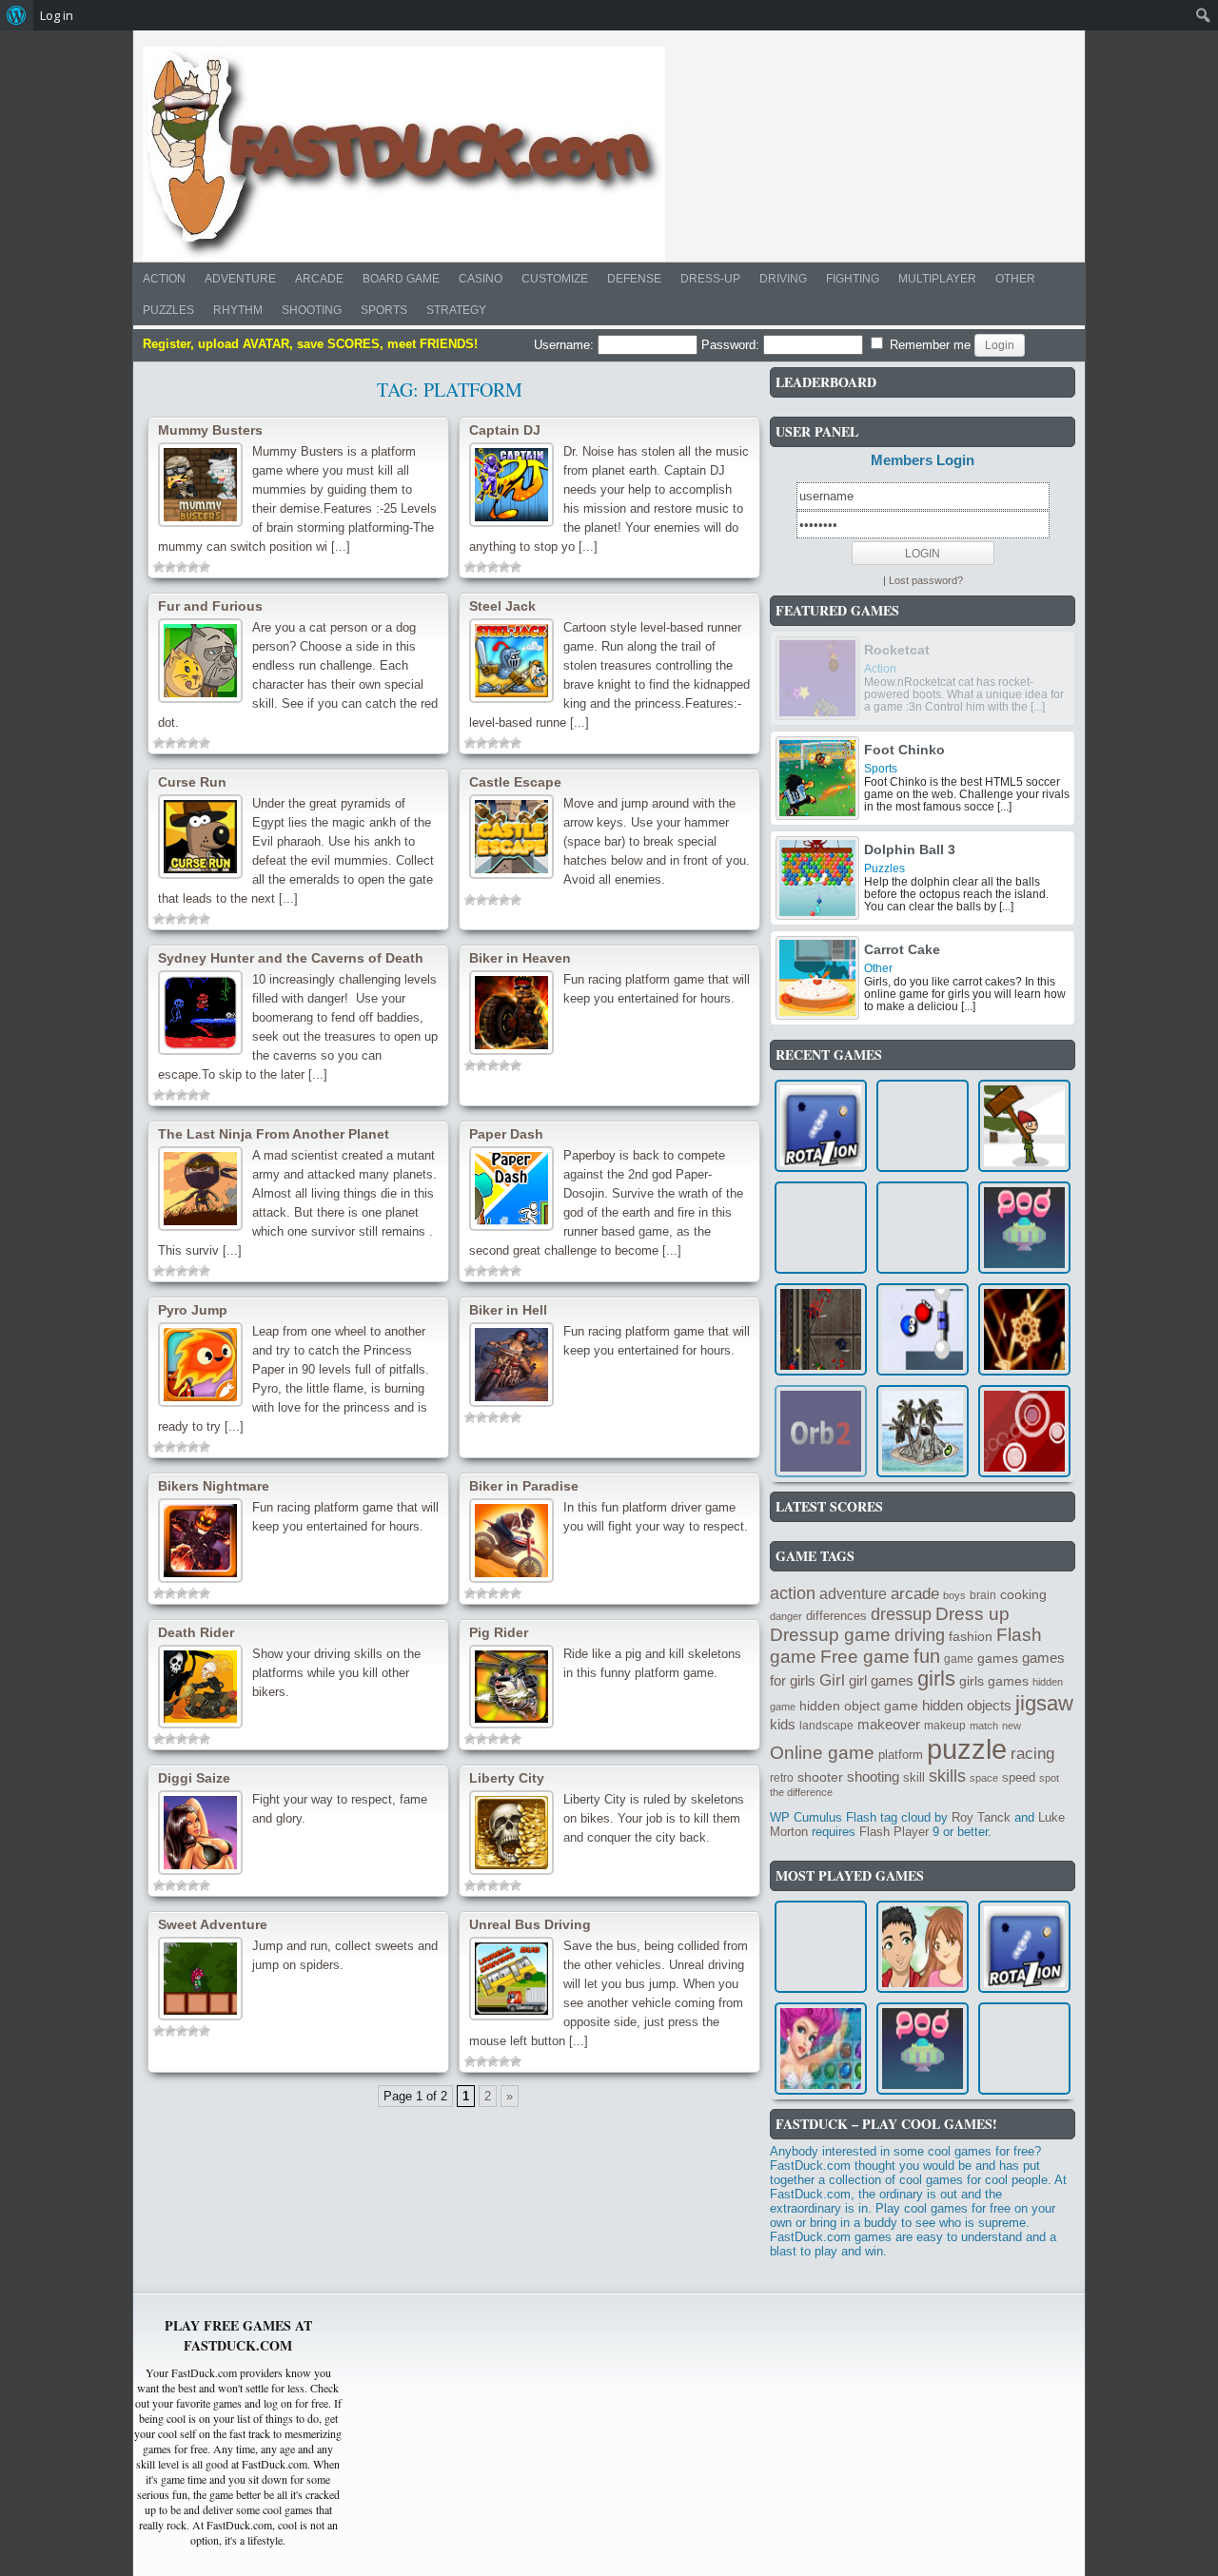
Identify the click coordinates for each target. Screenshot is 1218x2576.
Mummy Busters (210, 430)
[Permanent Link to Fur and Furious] (200, 661)
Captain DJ (505, 430)
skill (914, 1777)
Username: (566, 345)
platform (901, 1755)
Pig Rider (499, 1632)
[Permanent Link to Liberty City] (511, 1833)
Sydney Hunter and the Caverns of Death (291, 958)
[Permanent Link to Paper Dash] (511, 1189)
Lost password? (926, 580)
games (998, 1658)
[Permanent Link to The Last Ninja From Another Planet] (200, 1189)
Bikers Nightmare (214, 1486)
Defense (634, 279)
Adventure (240, 279)
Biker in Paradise (524, 1486)
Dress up (972, 1614)
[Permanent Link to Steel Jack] (511, 661)
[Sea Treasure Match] (821, 2049)
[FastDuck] (404, 154)
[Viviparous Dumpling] (923, 1126)
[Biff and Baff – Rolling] (923, 1329)
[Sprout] (923, 1431)
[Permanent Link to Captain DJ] (511, 485)
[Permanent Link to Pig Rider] (511, 1687)
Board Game (401, 279)
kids (783, 1724)
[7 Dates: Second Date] (923, 1947)
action (793, 1593)
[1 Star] (159, 567)
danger (786, 1616)
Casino (481, 279)
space (984, 1778)
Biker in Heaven (520, 958)
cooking (1023, 1594)
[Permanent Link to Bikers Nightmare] (200, 1541)
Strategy (456, 310)
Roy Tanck (981, 1817)
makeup (945, 1726)
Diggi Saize (194, 1778)
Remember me (928, 345)
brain (983, 1595)
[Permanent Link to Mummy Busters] (200, 485)
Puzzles (168, 310)
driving (920, 1635)
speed (1019, 1777)
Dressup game (830, 1635)
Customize (555, 279)
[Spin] (821, 1947)
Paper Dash (506, 1134)
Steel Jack (502, 606)
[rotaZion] (821, 1126)
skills (947, 1776)
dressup (901, 1614)
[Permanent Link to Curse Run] (200, 837)
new (1012, 1726)
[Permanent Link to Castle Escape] (511, 837)
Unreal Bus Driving (530, 1924)
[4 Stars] (193, 567)
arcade (915, 1593)
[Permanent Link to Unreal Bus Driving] (511, 1979)
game (959, 1659)
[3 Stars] (182, 567)
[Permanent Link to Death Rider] (200, 1687)
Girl (832, 1680)
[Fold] (1024, 2049)
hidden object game (859, 1706)
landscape (826, 1726)
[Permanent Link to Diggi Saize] (200, 1833)
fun (927, 1656)
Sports (384, 310)
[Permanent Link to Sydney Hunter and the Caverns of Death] (200, 1013)
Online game (822, 1753)
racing (1032, 1754)
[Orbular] (1024, 1431)
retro (782, 1778)
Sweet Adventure (213, 1924)
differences (836, 1616)
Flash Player (894, 1832)
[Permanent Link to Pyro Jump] (200, 1365)
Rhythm (238, 310)
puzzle (967, 1749)
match (984, 1726)
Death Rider (196, 1632)
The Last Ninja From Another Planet (274, 1134)
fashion (971, 1636)
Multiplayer (937, 279)
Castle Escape (515, 782)
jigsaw (1044, 1703)
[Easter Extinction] (1024, 1126)
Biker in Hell (508, 1310)
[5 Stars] (205, 567)
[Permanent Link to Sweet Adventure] (200, 1979)
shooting (873, 1776)
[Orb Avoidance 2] (821, 1431)
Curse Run (192, 782)
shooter (820, 1777)
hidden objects (967, 1706)
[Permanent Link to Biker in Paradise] (511, 1541)
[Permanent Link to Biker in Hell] (511, 1365)
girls (936, 1679)
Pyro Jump (193, 1310)
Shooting (312, 310)
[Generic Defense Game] (821, 1329)
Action (164, 279)
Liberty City (507, 1778)
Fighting (853, 279)
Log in (57, 15)
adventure (853, 1593)
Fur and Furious (210, 606)
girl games (881, 1680)
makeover (889, 1724)
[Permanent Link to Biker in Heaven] (511, 1013)
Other (1015, 279)
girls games (994, 1681)
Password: (732, 345)
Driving (783, 279)
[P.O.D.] (1024, 1228)
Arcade (319, 279)
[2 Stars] (170, 567)
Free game (865, 1657)
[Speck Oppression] (1024, 1329)
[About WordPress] (17, 15)
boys (954, 1595)
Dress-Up (710, 279)
